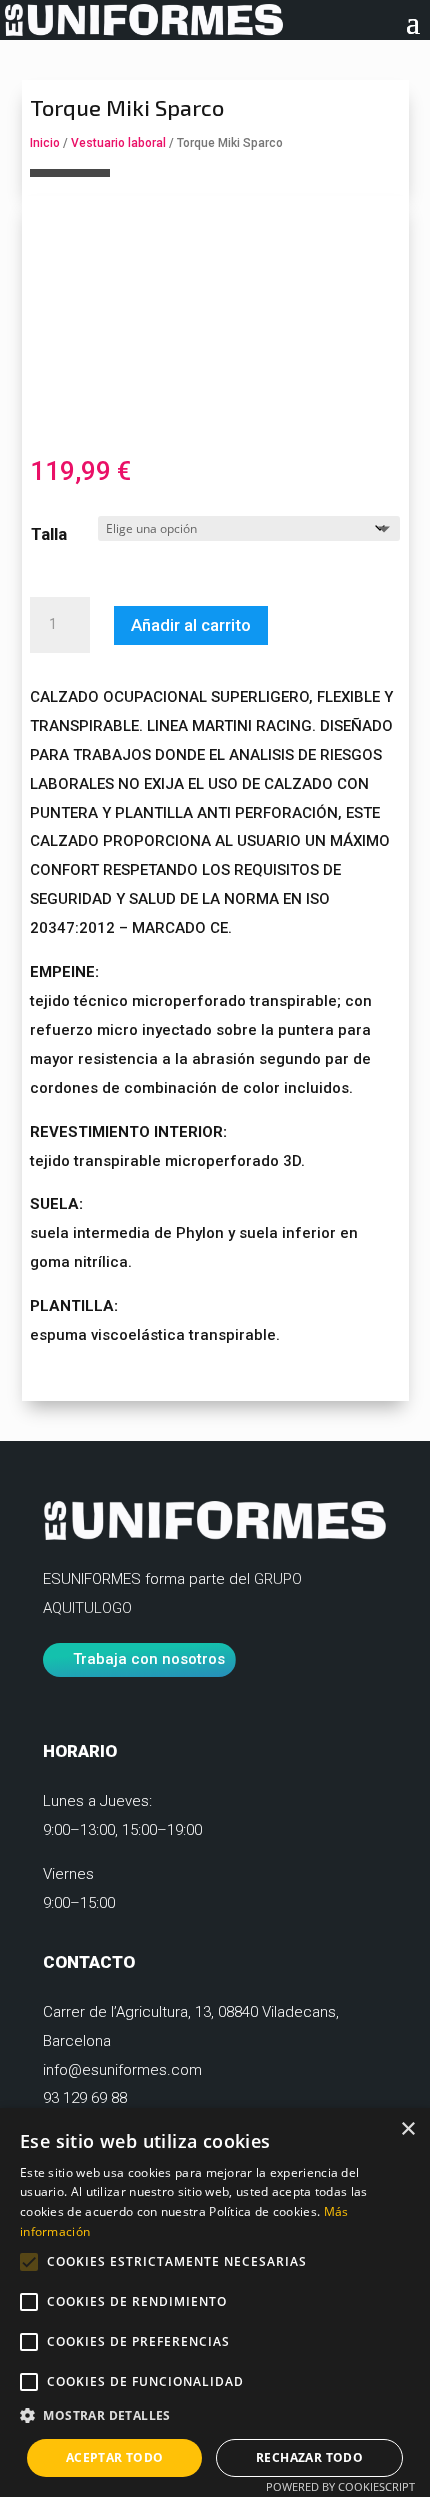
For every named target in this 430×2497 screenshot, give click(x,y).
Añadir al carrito (191, 625)
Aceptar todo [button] (115, 2457)
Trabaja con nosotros (149, 1659)
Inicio (45, 143)
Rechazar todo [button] (309, 2457)
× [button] (407, 2129)
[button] (215, 2416)
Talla (49, 534)
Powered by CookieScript (340, 2486)
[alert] (215, 2302)
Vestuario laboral (118, 143)
